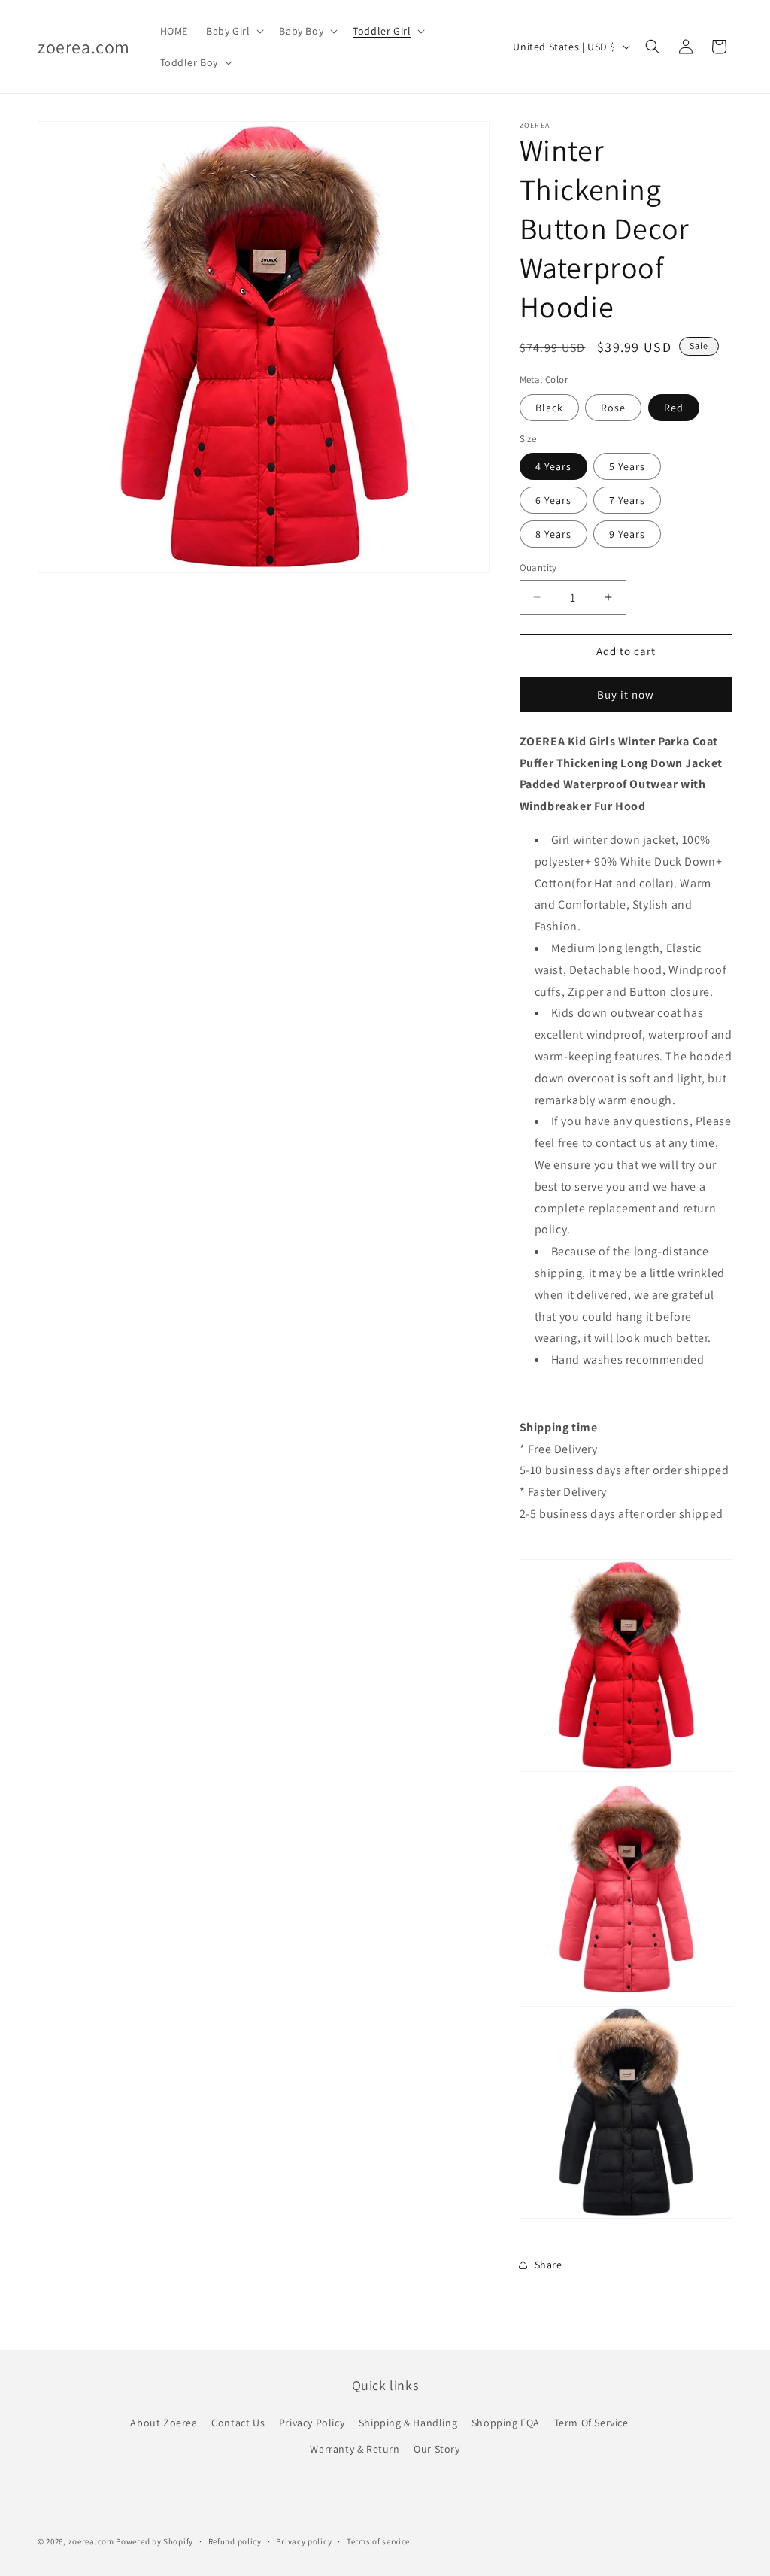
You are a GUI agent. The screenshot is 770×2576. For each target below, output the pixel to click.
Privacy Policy (312, 2423)
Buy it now (626, 695)
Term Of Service (591, 2423)
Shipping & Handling (408, 2423)
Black (549, 408)
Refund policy (235, 2541)
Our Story (437, 2449)
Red (674, 408)
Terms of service (378, 2541)
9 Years (627, 534)
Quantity (538, 567)
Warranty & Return (355, 2449)
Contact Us (238, 2423)
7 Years (627, 500)
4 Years (553, 466)
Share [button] (549, 2265)
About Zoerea (164, 2423)
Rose (613, 408)
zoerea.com (91, 2541)
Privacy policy (304, 2541)
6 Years (553, 500)
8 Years (553, 534)
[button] (233, 31)
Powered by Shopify (155, 2541)
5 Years (627, 466)
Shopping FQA (506, 2423)
